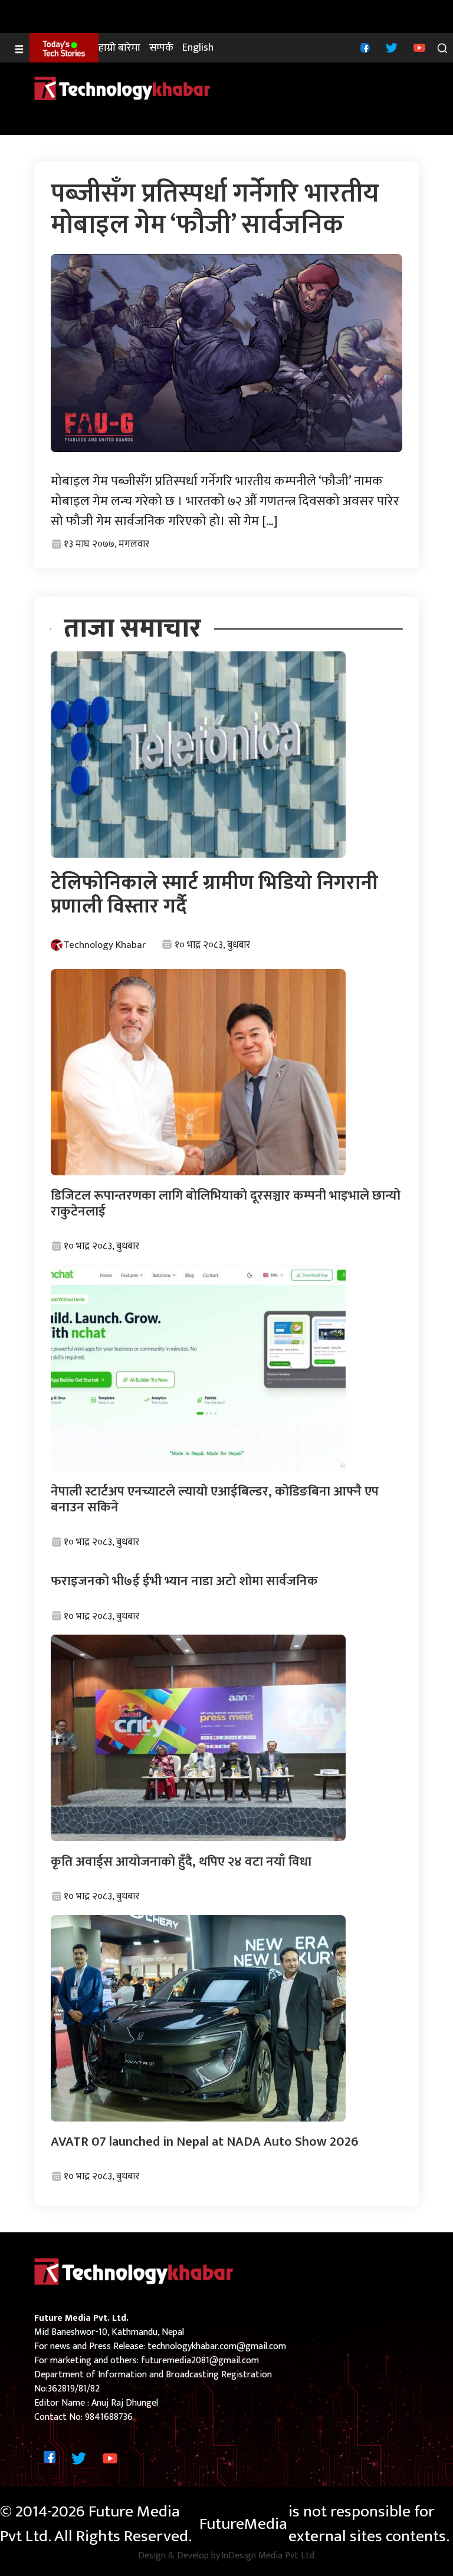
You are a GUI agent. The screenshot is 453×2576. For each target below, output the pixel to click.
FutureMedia (243, 2524)
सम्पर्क (161, 48)
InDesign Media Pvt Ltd (268, 2556)
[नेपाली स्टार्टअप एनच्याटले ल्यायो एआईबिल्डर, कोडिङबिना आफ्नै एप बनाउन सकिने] (198, 1368)
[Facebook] (364, 47)
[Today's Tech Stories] (64, 48)
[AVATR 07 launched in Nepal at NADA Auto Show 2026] (198, 2017)
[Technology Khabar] (123, 88)
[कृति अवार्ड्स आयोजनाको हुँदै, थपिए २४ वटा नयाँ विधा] (198, 1737)
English (198, 48)
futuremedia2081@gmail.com (200, 2361)
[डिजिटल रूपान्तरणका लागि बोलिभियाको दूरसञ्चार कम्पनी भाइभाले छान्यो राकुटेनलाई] (198, 1072)
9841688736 (109, 2417)
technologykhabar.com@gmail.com (217, 2346)
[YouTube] (418, 47)
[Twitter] (390, 47)
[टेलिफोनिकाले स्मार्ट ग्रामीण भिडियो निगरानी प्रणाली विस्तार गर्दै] (198, 754)
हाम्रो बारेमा (119, 48)
